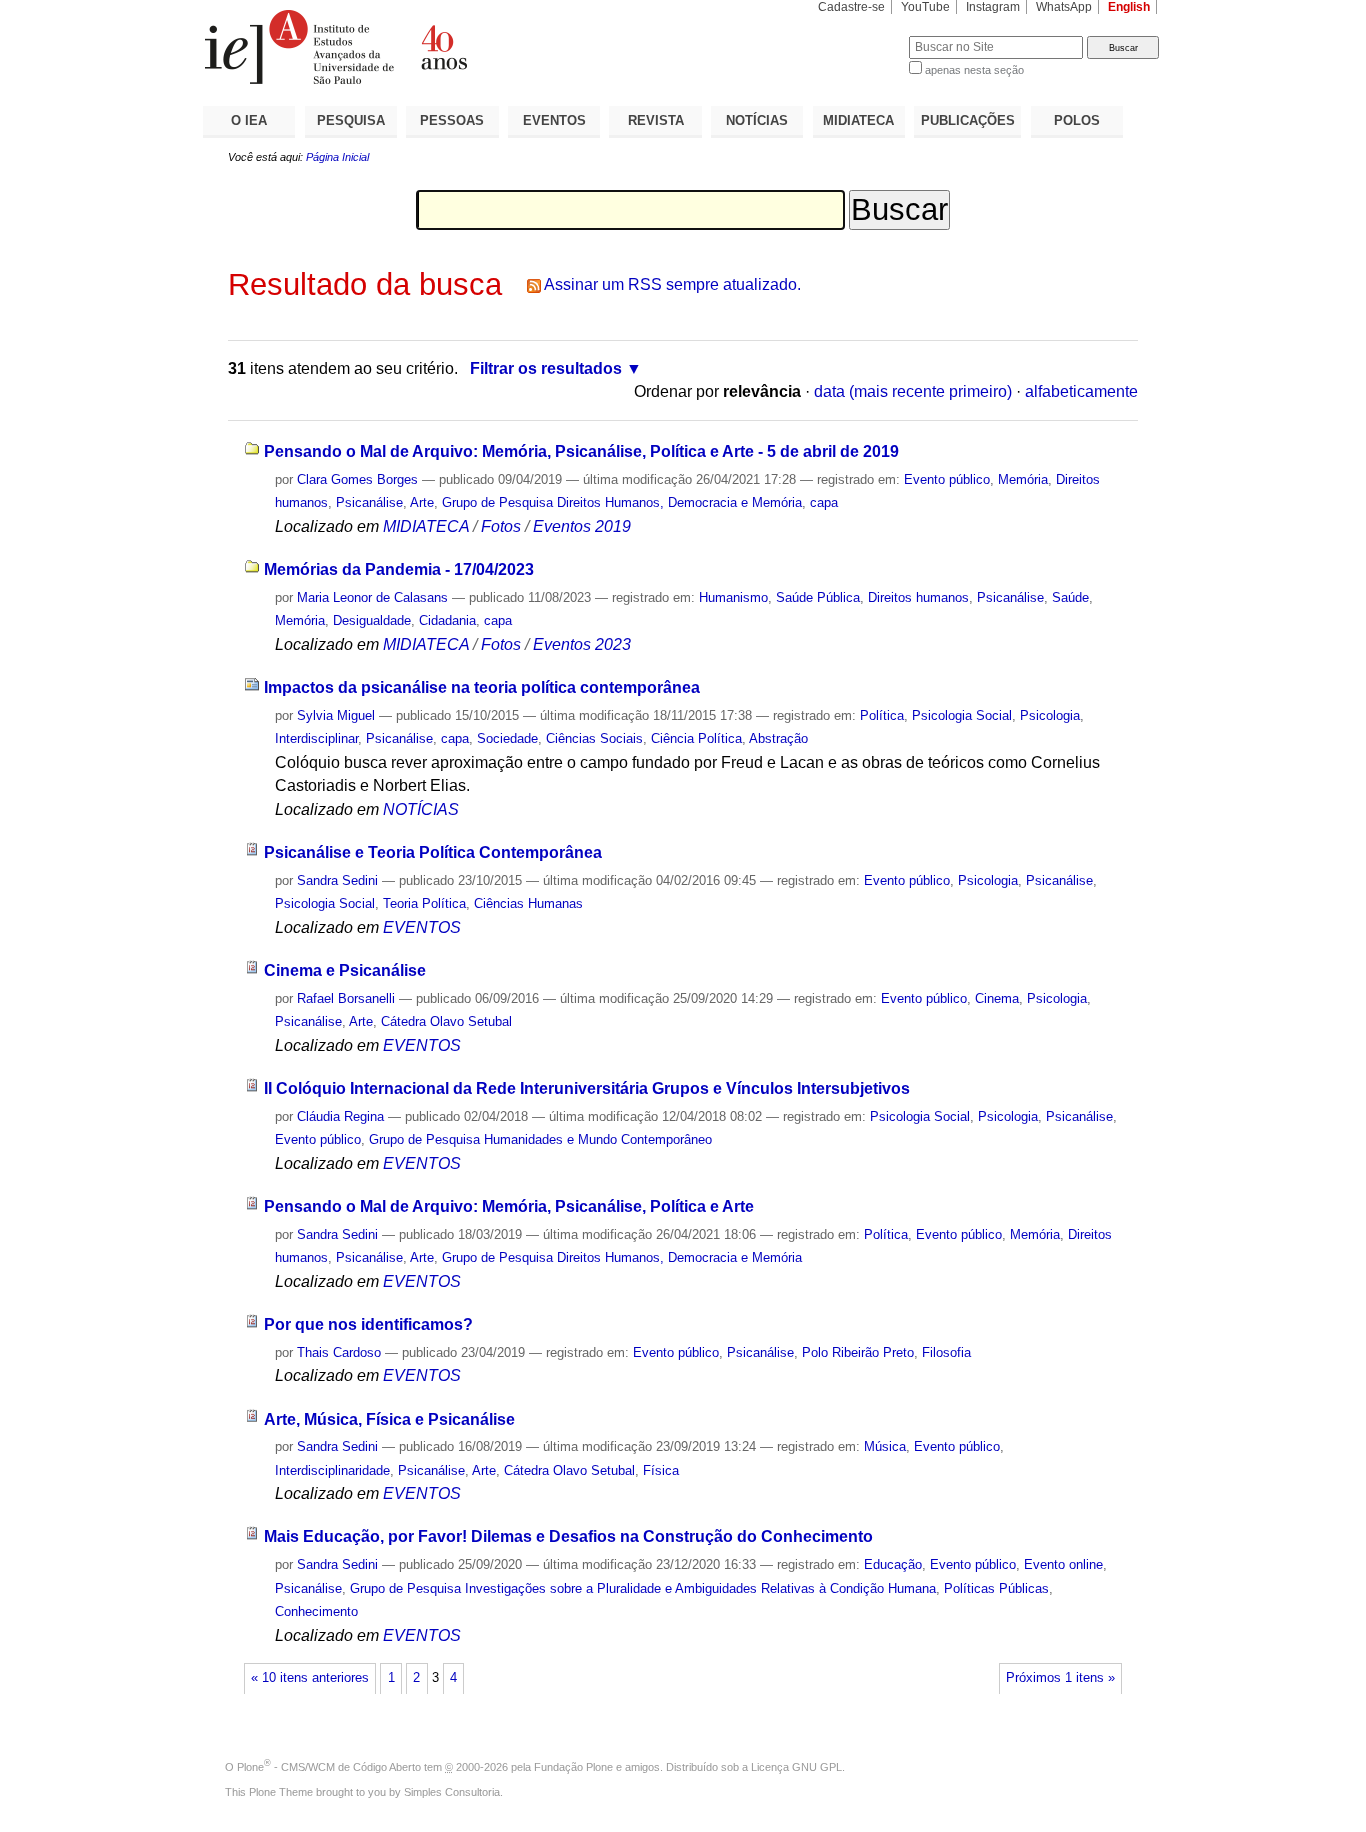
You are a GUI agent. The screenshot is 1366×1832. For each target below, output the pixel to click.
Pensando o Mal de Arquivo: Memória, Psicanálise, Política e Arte (509, 1206)
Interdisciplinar (316, 738)
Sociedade (507, 738)
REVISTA (656, 120)
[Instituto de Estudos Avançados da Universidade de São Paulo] (443, 47)
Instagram (993, 7)
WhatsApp (1064, 7)
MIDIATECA (858, 120)
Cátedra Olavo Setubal (446, 1021)
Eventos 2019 (582, 526)
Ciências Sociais (594, 738)
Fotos (501, 526)
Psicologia (1050, 715)
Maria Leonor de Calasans (372, 597)
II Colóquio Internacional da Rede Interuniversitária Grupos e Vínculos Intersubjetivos (587, 1088)
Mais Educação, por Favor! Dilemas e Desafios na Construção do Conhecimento (568, 1536)
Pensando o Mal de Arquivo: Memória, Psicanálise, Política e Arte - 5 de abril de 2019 (581, 451)
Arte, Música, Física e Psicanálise (389, 1419)
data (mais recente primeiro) (913, 391)
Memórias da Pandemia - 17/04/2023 (399, 569)
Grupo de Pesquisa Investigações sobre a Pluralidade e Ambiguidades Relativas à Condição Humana (643, 1588)
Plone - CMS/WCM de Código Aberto (329, 1767)
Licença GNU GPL (796, 1767)
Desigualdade (372, 620)
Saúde (1070, 597)
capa (824, 502)
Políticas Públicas (996, 1588)
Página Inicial (337, 157)
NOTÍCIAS (757, 120)
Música (885, 1446)
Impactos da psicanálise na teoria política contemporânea (482, 687)
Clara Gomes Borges (357, 479)
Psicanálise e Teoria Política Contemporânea (433, 852)
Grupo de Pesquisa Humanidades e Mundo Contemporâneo (540, 1139)
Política (882, 715)
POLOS (1077, 120)
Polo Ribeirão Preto (858, 1352)
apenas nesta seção (974, 70)
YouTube (925, 7)
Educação (893, 1564)
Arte (422, 502)
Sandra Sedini (337, 880)
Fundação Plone (573, 1767)
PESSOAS (452, 120)
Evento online (1063, 1564)
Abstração (778, 738)
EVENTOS (554, 120)
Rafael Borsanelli (346, 998)
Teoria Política (424, 903)
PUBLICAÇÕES (968, 120)
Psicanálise (369, 502)
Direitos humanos (918, 597)
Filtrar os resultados (546, 368)
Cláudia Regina (340, 1116)
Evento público (947, 479)
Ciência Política (696, 738)
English (1129, 7)
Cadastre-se (851, 7)
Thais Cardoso (339, 1352)
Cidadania (447, 620)
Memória (1023, 479)
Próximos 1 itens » (1060, 1678)
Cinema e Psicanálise (345, 970)
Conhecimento (316, 1611)
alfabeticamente (1081, 391)
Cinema (997, 998)
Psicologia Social (962, 715)
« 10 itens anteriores (310, 1678)
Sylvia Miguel (336, 715)
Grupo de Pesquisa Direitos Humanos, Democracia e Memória (622, 502)
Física (661, 1470)
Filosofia (946, 1352)
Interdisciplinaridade (332, 1470)
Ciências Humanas (528, 903)
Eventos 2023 (582, 644)
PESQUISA (351, 120)
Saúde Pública (818, 597)
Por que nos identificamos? (368, 1324)
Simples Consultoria (452, 1792)
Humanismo (733, 597)
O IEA (249, 120)
